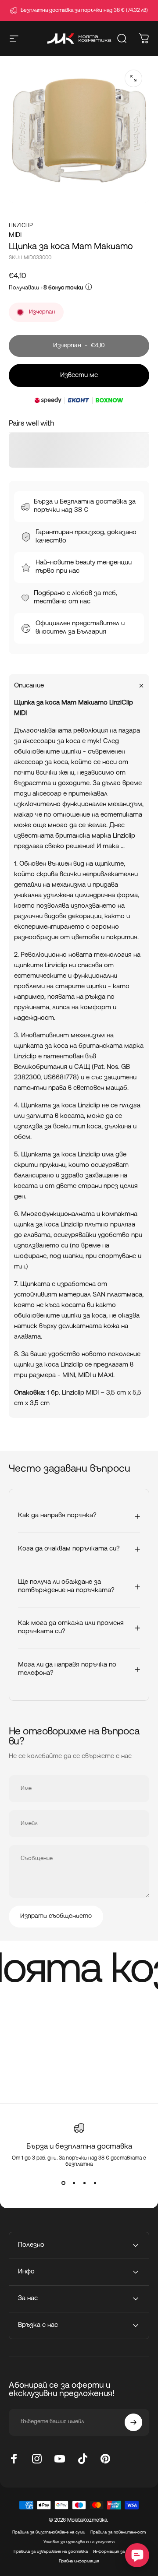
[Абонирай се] (133, 2422)
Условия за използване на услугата (79, 2542)
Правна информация (79, 2561)
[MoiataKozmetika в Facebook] (14, 2459)
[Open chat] (137, 2555)
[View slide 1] (63, 2183)
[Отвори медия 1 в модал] (133, 78)
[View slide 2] (74, 2183)
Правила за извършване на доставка (51, 2552)
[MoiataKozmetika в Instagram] (37, 2459)
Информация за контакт (119, 2552)
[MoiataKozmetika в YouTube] (60, 2459)
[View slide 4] (95, 2183)
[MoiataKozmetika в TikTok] (83, 2459)
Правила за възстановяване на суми (49, 2532)
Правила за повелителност (118, 2532)
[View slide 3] (84, 2183)
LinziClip (21, 226)
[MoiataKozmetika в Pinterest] (105, 2459)
